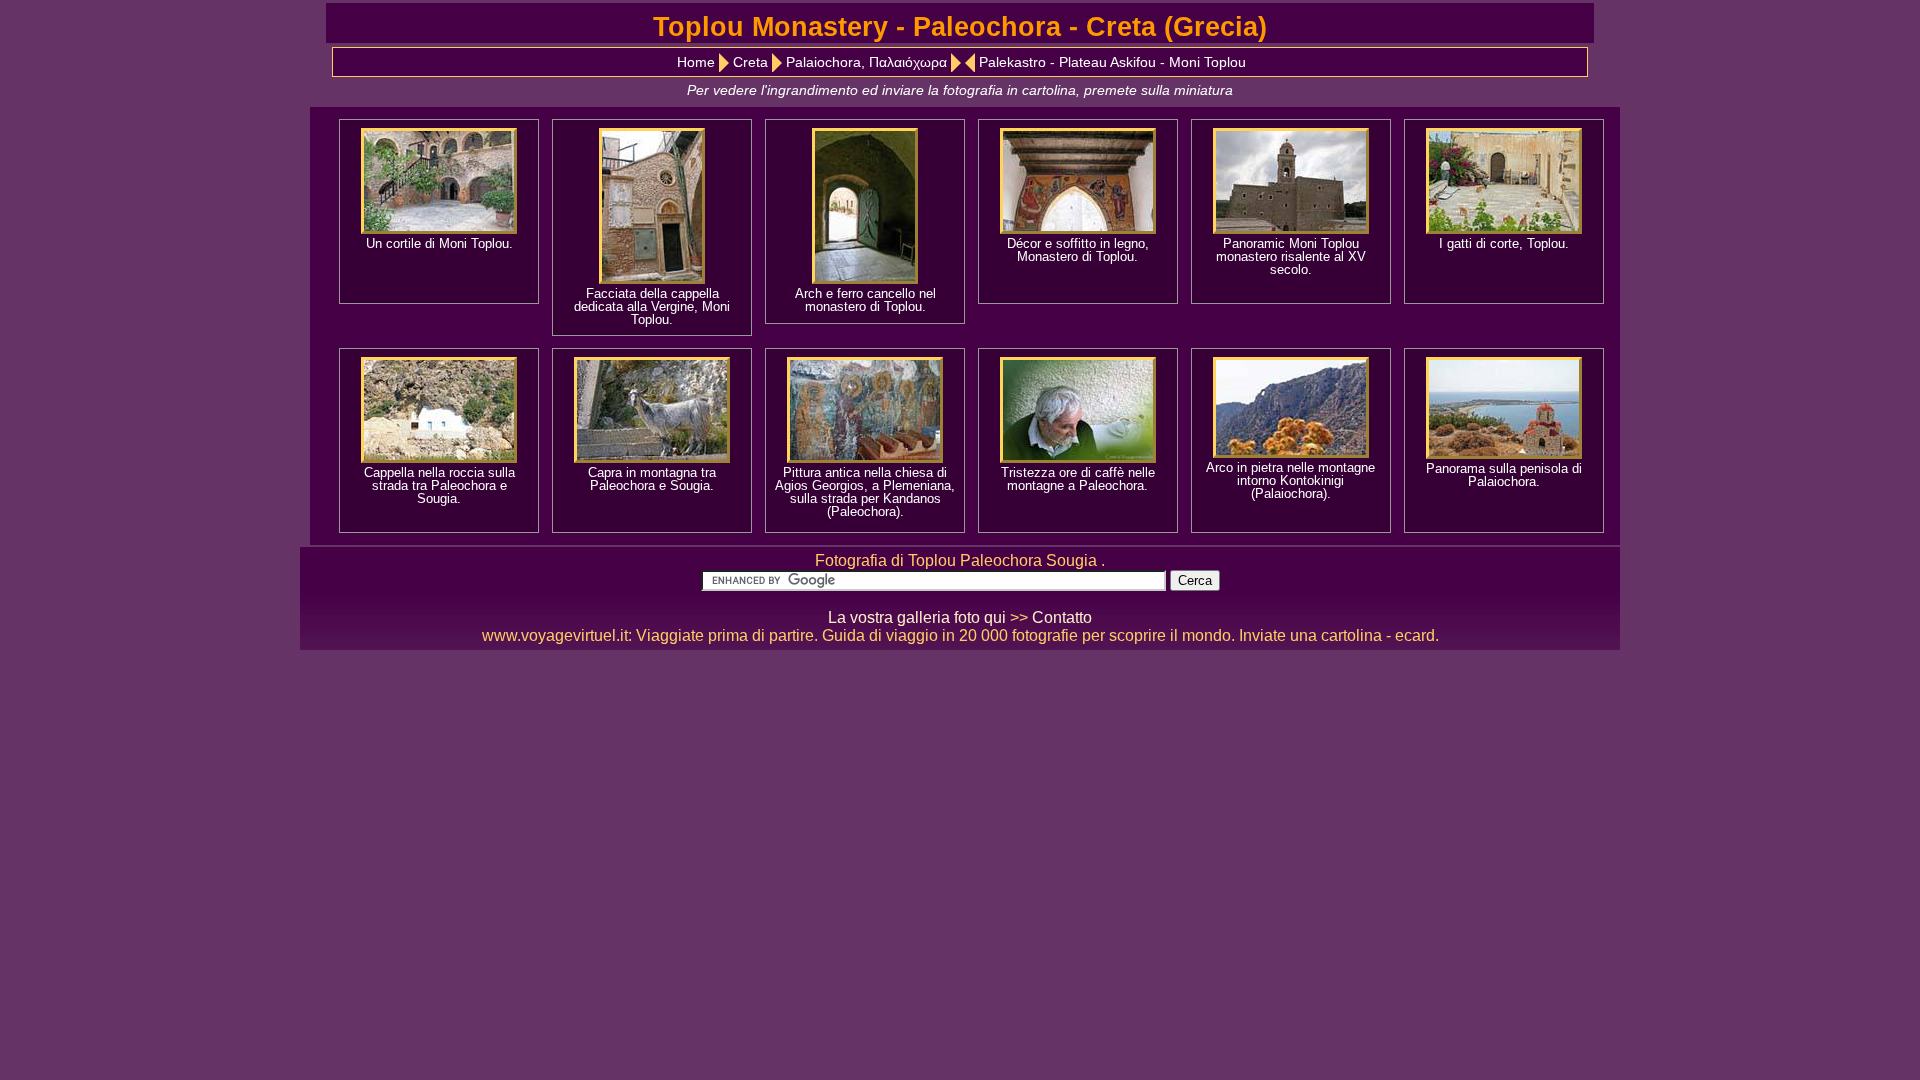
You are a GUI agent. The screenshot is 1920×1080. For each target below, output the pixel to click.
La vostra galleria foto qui (917, 617)
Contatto (1062, 617)
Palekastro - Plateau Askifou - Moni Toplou (1112, 62)
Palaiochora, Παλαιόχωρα (866, 62)
